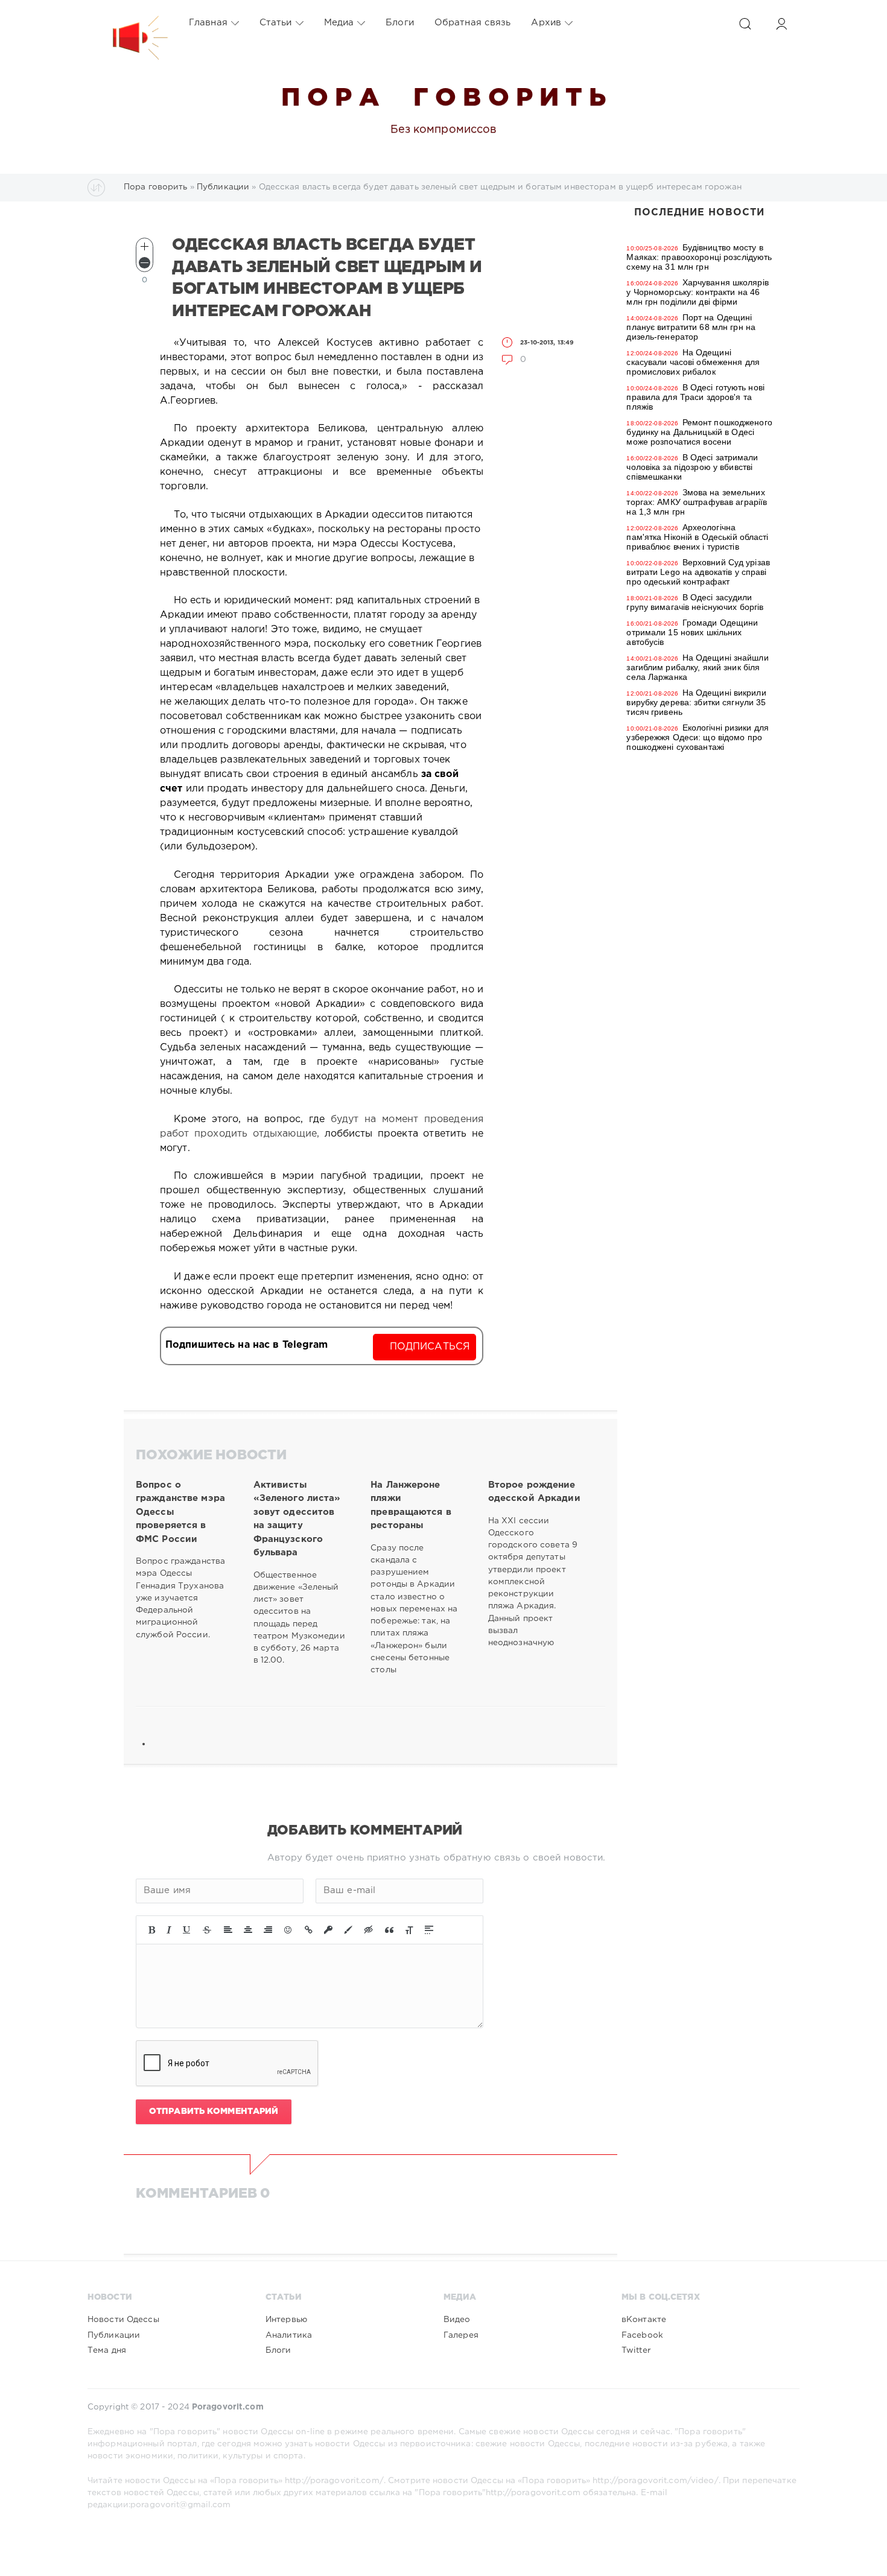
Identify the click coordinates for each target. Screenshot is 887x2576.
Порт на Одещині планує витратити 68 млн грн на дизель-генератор (691, 327)
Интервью (286, 2320)
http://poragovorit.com (533, 2493)
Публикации (114, 2335)
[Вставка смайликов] (288, 1930)
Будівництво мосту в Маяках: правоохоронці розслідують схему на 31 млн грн (699, 257)
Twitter (636, 2350)
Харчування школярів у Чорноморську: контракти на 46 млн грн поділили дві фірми (697, 292)
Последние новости (699, 213)
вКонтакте (644, 2320)
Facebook (642, 2335)
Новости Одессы (123, 2320)
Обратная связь (473, 23)
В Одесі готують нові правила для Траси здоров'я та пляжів (695, 397)
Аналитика (289, 2335)
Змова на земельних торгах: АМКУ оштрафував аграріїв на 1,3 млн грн (697, 502)
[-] (145, 263)
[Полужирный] (152, 1930)
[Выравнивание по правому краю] (268, 1930)
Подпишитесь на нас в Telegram (246, 1345)
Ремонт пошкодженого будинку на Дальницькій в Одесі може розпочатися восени (699, 432)
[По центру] (248, 1930)
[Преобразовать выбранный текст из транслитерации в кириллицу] (409, 1930)
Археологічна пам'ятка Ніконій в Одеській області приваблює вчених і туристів (697, 537)
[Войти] (781, 24)
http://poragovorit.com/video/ (655, 2481)
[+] (145, 246)
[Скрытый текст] (369, 1930)
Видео (457, 2320)
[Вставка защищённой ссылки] (328, 1930)
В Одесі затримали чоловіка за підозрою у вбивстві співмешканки (692, 467)
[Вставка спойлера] (429, 1930)
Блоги (400, 23)
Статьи (276, 23)
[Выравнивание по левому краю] (228, 1930)
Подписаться (430, 1347)
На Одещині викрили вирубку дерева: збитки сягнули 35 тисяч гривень (696, 702)
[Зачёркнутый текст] (207, 1930)
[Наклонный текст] (169, 1930)
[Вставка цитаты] (389, 1930)
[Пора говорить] (128, 23)
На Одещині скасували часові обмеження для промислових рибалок (693, 362)
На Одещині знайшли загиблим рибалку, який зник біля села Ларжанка (697, 667)
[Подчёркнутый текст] (187, 1930)
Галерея (461, 2335)
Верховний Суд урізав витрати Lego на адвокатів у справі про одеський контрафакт (698, 572)
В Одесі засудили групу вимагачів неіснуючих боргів (695, 602)
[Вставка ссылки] (309, 1930)
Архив (546, 23)
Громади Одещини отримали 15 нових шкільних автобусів (692, 632)
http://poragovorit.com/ (334, 2481)
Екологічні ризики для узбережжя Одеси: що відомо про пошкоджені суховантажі (698, 737)
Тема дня (107, 2350)
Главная (208, 23)
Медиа (339, 23)
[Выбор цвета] (348, 1930)
